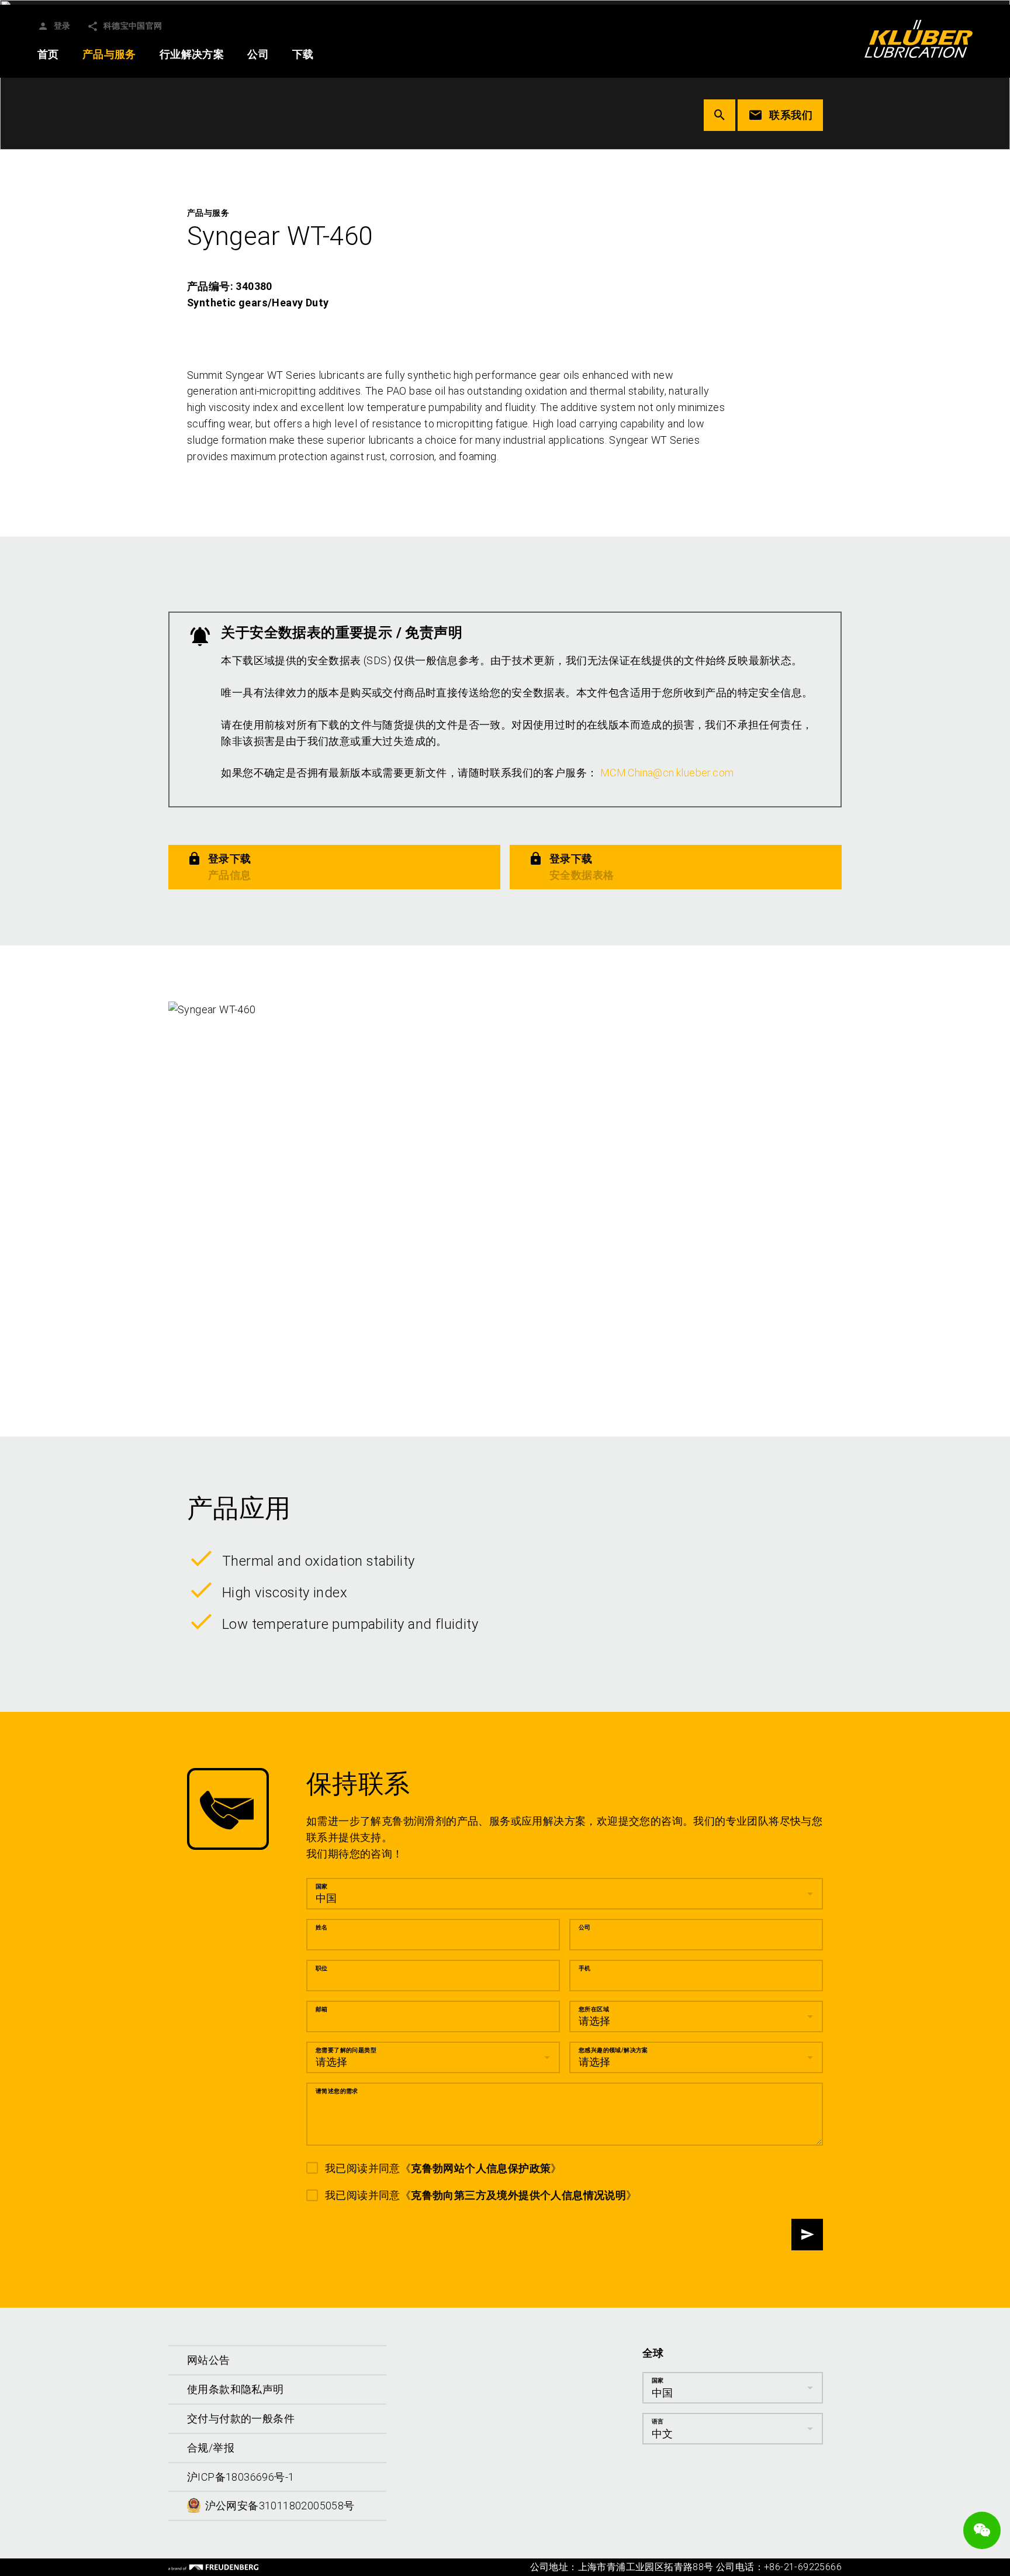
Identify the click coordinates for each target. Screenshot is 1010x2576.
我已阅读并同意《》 (443, 2168)
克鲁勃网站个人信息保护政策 (481, 2168)
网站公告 (209, 2360)
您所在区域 (594, 2009)
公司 (585, 1927)
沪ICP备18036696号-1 (241, 2477)
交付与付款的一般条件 (241, 2418)
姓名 (322, 1927)
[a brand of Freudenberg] (213, 2567)
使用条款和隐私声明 (236, 2389)
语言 (658, 2421)
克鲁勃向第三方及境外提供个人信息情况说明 (518, 2195)
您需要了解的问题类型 (346, 2050)
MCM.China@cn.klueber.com (667, 773)
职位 (322, 1968)
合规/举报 (211, 2448)
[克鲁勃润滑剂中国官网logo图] (919, 39)
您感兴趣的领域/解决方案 (613, 2050)
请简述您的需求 (337, 2091)
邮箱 (322, 2009)
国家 (322, 1886)
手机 (585, 1968)
